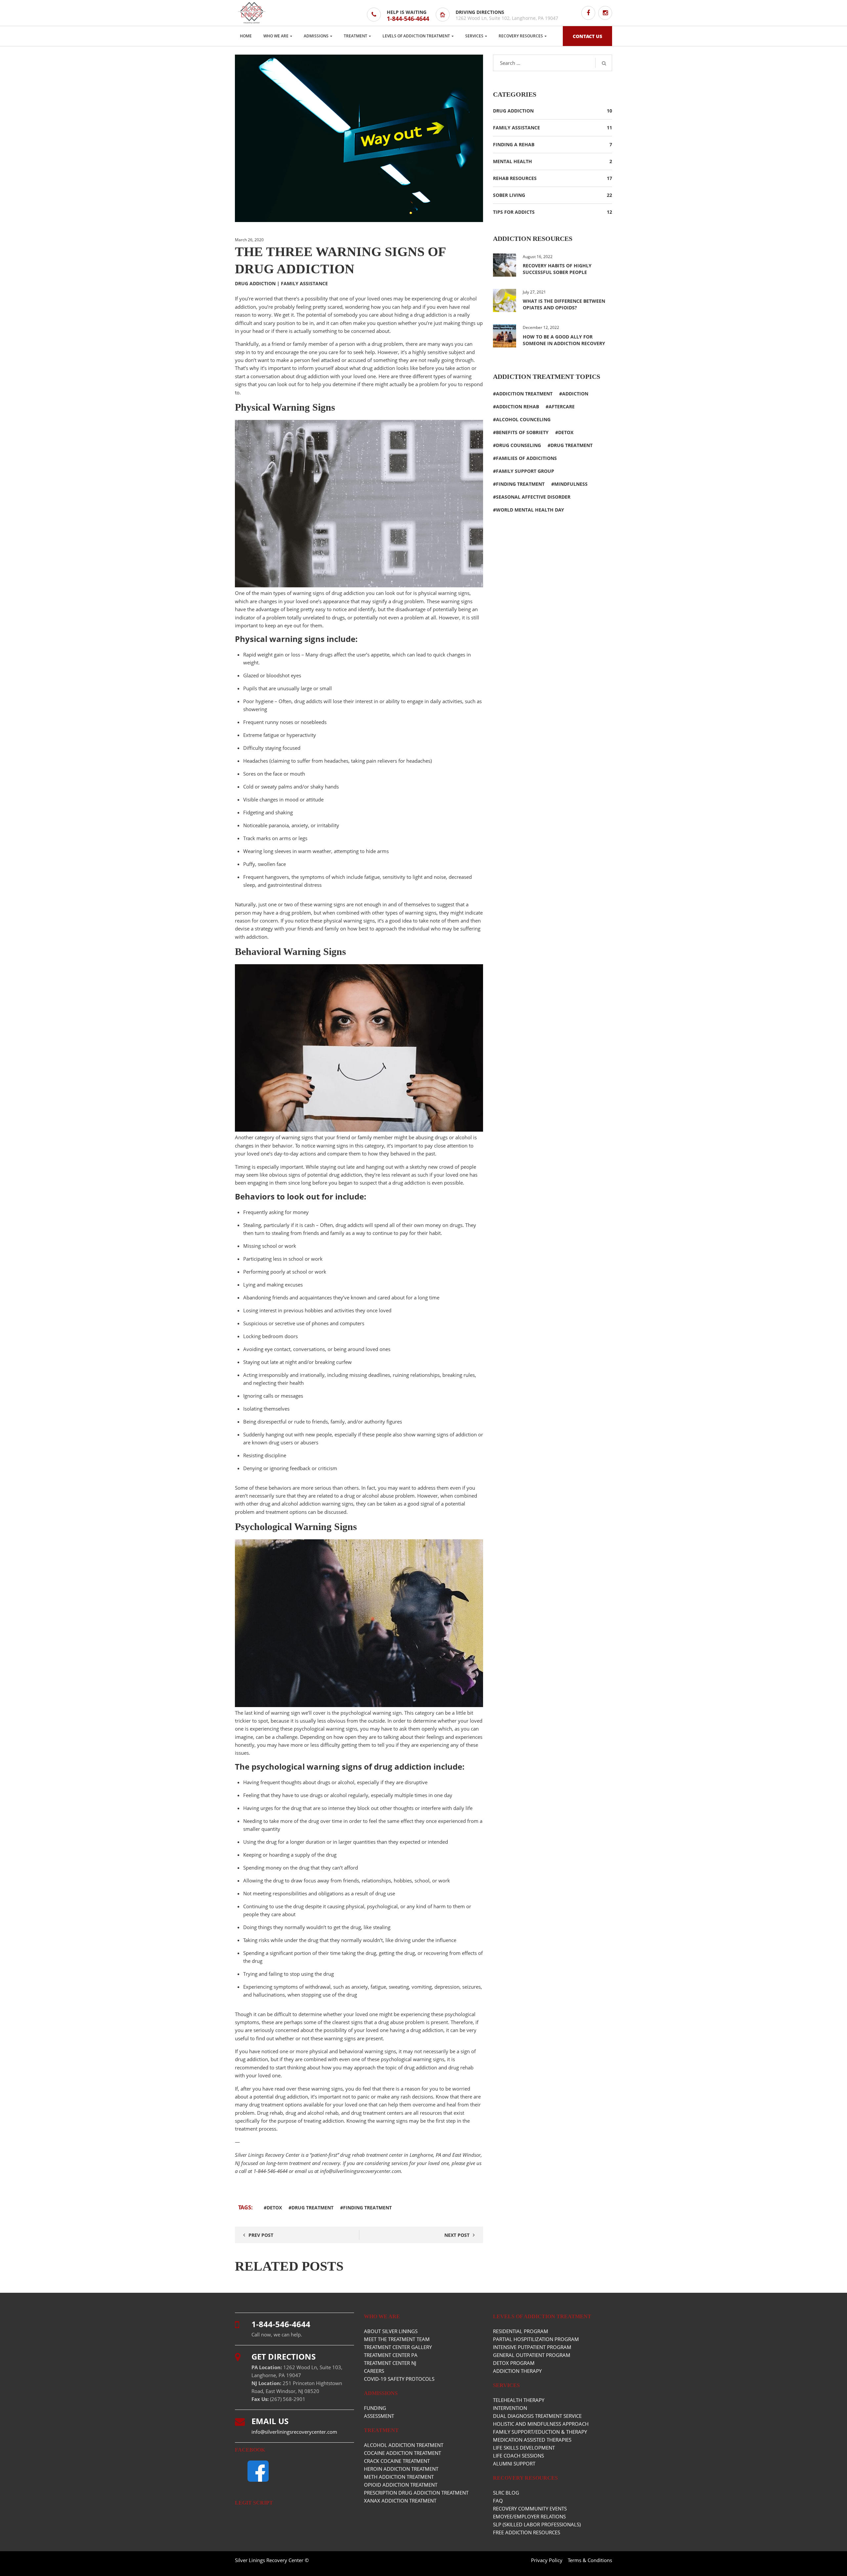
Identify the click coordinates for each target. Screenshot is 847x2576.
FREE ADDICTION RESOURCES (527, 2532)
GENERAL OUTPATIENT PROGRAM (532, 2355)
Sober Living (509, 195)
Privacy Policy (547, 2560)
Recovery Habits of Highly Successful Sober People (557, 269)
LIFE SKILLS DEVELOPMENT (524, 2448)
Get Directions (284, 2356)
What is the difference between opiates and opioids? (564, 304)
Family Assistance (304, 283)
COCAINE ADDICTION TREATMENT (402, 2453)
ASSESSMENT (379, 2416)
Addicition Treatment (524, 394)
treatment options (286, 1512)
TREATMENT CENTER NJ (390, 2363)
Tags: (246, 2207)
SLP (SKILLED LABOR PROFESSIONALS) (537, 2524)
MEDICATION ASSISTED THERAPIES (532, 2440)
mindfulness (571, 484)
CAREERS (374, 2371)
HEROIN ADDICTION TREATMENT (401, 2469)
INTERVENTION (510, 2408)
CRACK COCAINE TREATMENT (397, 2461)
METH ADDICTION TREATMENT (399, 2477)
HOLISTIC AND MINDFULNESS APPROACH (541, 2424)
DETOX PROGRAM (514, 2363)
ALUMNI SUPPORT (514, 2463)
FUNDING (375, 2408)
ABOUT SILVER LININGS (391, 2331)
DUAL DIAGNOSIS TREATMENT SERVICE (537, 2416)
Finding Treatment (367, 2208)
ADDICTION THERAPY (517, 2371)
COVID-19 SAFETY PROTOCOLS (399, 2379)
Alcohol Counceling (523, 419)
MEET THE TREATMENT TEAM (397, 2339)
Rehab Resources (515, 178)
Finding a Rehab (514, 144)
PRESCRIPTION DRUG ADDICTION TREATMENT (416, 2493)
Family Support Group (525, 471)
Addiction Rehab (517, 407)
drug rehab (461, 2067)
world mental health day (530, 510)
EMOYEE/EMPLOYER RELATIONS (529, 2516)
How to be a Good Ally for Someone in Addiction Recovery (564, 340)
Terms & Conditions (590, 2560)
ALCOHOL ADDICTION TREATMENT (404, 2445)
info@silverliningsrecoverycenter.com (360, 2171)
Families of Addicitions (526, 458)
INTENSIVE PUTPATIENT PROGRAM (532, 2347)
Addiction (575, 394)
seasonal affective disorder (533, 497)
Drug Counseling (518, 445)
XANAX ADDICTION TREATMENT (400, 2501)
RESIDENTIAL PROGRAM (521, 2331)
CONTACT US (587, 36)
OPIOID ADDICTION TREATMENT (401, 2485)
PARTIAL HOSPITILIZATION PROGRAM (536, 2339)
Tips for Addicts (514, 212)
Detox (274, 2208)
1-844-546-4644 (408, 19)
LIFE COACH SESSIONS (518, 2456)
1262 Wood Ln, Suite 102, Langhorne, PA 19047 (507, 18)
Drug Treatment (312, 2208)
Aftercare (562, 407)
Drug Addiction (255, 283)
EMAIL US (270, 2421)
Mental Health (513, 161)
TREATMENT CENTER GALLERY (398, 2347)
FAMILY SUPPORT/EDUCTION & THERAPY (540, 2432)
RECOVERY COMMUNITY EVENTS (530, 2508)
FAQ (498, 2501)
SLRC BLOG (506, 2493)
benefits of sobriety (522, 432)
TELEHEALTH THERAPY (519, 2400)
